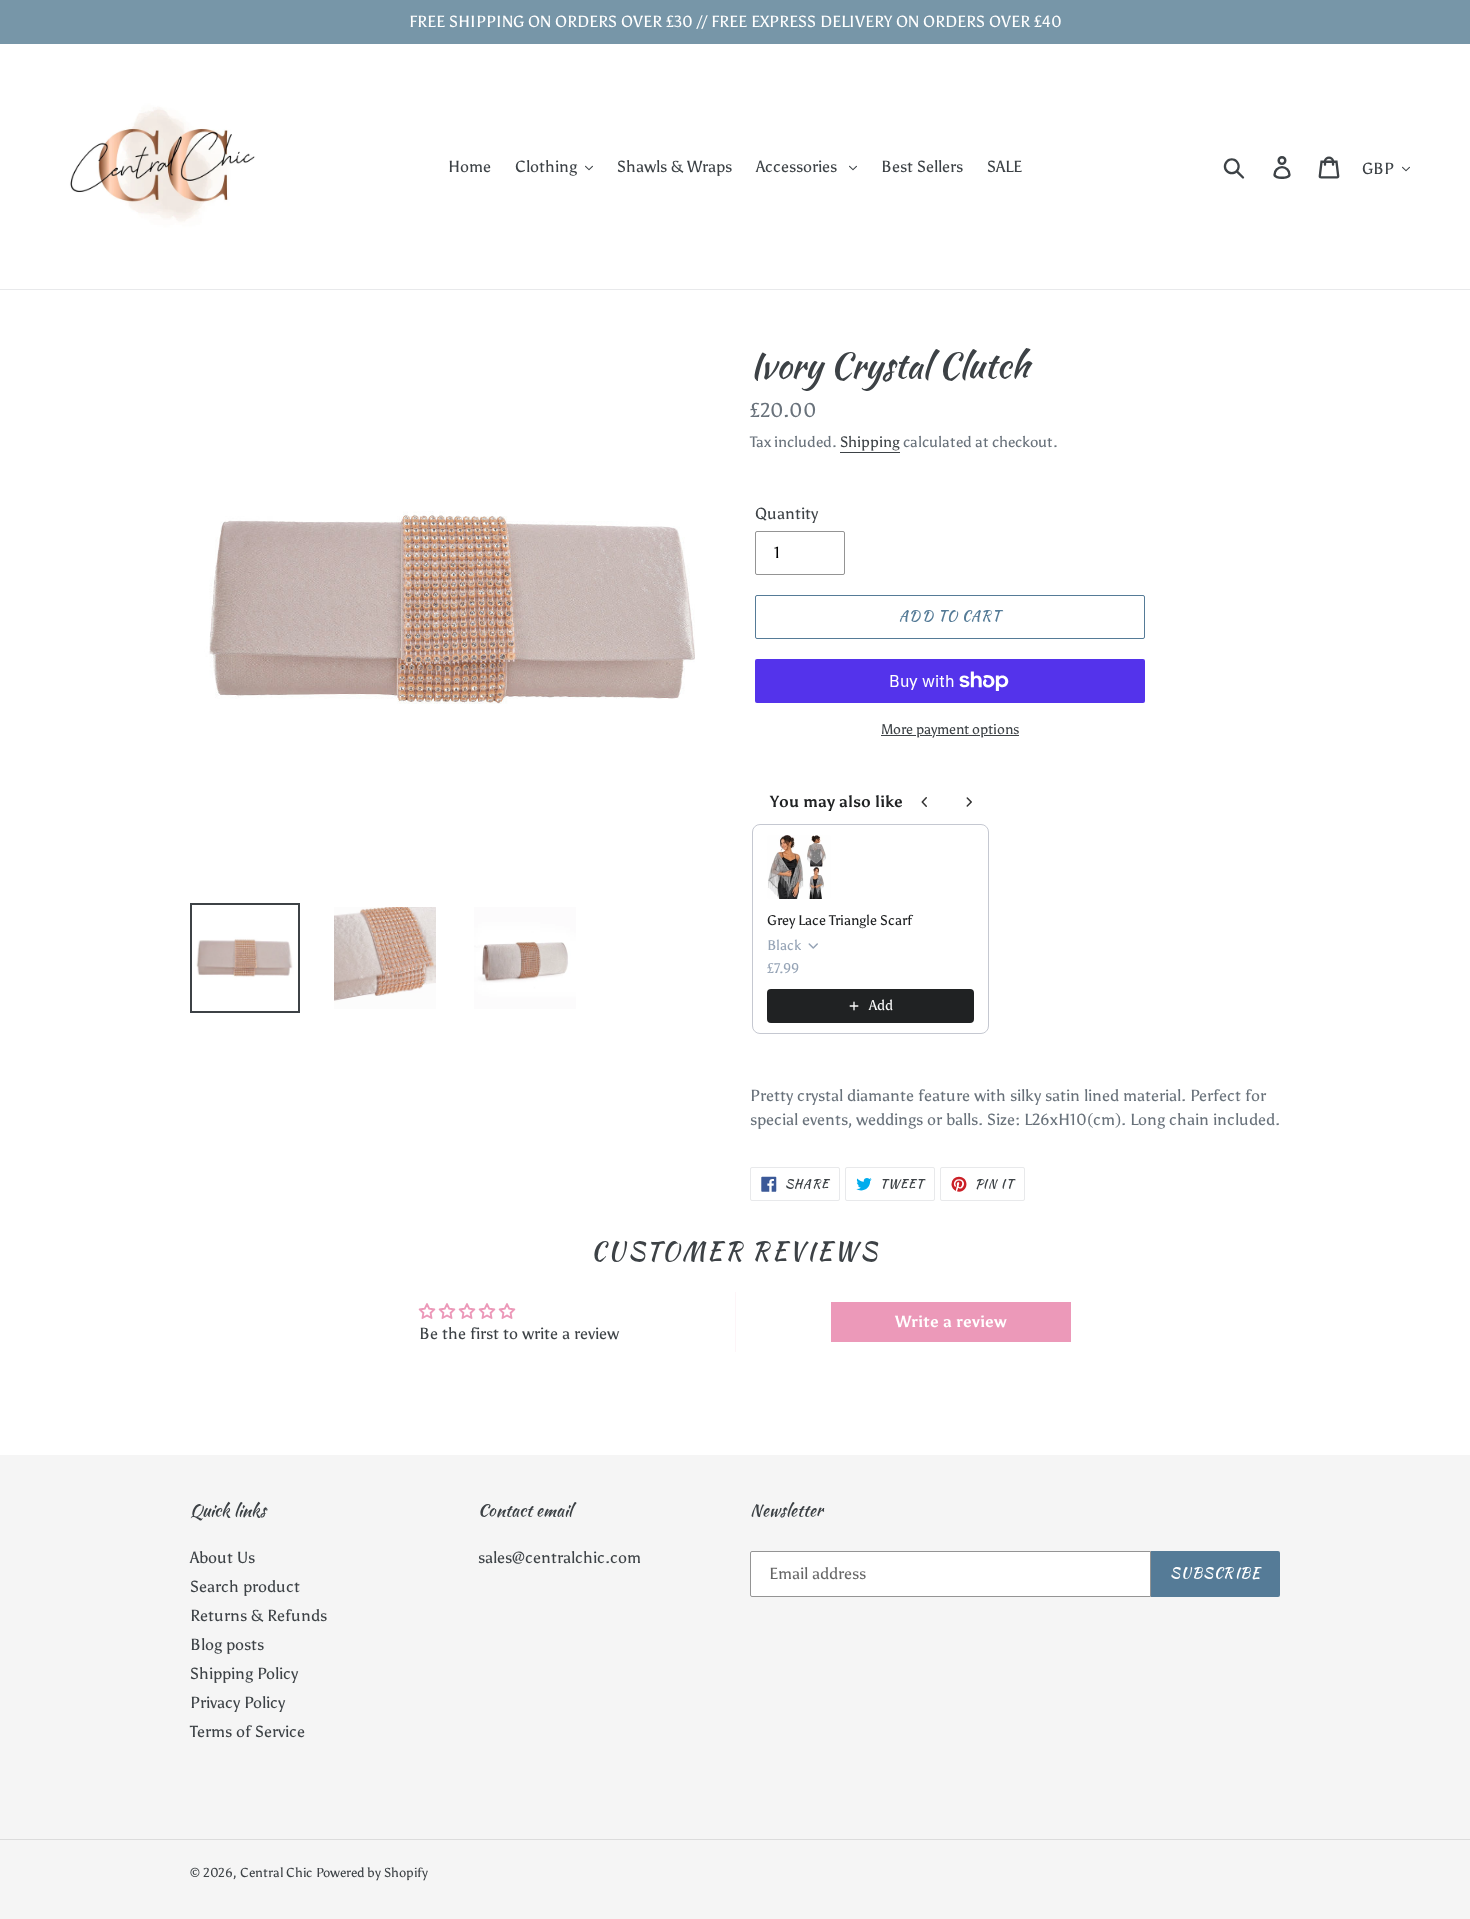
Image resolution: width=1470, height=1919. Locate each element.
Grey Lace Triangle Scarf (839, 920)
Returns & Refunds (258, 1615)
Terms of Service (247, 1731)
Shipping (870, 442)
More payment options (950, 729)
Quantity (786, 513)
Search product (245, 1586)
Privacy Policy (237, 1702)
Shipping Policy (244, 1673)
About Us (222, 1557)
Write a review (951, 1321)
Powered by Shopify (372, 1872)
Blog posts (227, 1644)
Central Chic (276, 1872)
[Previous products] (925, 802)
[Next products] (969, 802)
